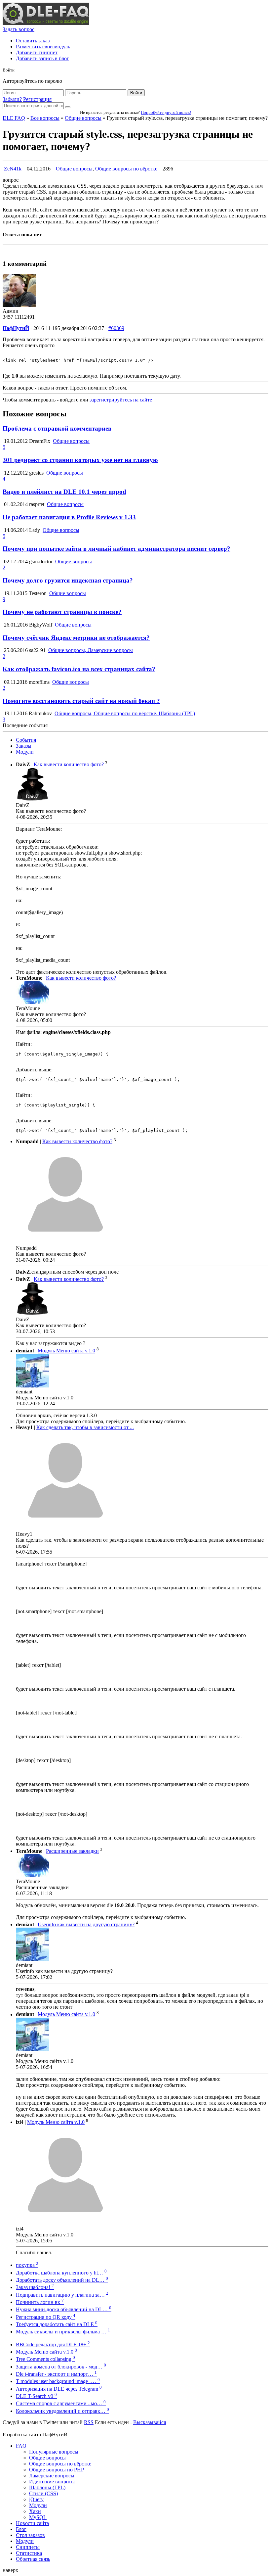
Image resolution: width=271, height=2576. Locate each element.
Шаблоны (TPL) (47, 2487)
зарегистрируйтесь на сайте (121, 400)
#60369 (116, 328)
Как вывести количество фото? (69, 765)
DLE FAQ (14, 118)
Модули (25, 752)
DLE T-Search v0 (36, 2396)
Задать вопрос (19, 29)
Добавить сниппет (37, 52)
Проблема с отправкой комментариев (57, 428)
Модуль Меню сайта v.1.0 (66, 1351)
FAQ (21, 2446)
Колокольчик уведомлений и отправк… (62, 2411)
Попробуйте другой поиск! (166, 112)
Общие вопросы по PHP (57, 2470)
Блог (21, 2529)
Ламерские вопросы (52, 2476)
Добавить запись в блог (42, 58)
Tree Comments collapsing (45, 2359)
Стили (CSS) (43, 2493)
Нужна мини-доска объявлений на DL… (64, 2309)
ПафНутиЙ (16, 328)
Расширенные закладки (72, 1851)
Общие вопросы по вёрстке (126, 169)
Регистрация (37, 99)
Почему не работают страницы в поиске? (62, 612)
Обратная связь (33, 2559)
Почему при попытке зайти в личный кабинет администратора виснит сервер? (116, 549)
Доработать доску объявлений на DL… (62, 2280)
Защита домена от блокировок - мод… (61, 2367)
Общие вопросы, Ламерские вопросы (91, 650)
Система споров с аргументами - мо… (61, 2403)
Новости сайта (32, 2523)
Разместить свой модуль (43, 47)
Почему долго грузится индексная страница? (68, 580)
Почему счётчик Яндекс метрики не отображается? (76, 638)
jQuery (36, 2499)
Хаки (35, 2511)
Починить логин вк (40, 2302)
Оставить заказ (33, 41)
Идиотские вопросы (52, 2482)
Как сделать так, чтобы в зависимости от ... (85, 1427)
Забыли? (12, 99)
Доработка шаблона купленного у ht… (61, 2273)
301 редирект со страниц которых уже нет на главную (80, 460)
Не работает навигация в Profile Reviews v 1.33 (69, 517)
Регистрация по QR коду (46, 2317)
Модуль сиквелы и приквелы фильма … (63, 2332)
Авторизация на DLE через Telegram (59, 2389)
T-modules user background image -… (58, 2381)
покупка (27, 2265)
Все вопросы (45, 118)
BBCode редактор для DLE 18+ (53, 2344)
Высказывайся (150, 2422)
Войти (136, 93)
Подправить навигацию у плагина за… (62, 2295)
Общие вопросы (83, 118)
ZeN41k (13, 169)
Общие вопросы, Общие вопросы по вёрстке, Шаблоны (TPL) (125, 713)
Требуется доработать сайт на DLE (57, 2324)
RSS (89, 2422)
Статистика (29, 2553)
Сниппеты (28, 2547)
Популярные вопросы (54, 2452)
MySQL (38, 2517)
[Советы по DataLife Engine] (46, 23)
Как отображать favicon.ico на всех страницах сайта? (79, 669)
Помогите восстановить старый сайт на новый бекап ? (81, 701)
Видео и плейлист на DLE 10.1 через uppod (64, 492)
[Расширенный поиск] (68, 107)
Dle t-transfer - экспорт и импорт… (56, 2374)
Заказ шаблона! (35, 2287)
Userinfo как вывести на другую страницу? (86, 1924)
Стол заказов (30, 2535)
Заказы (24, 746)
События (26, 740)
